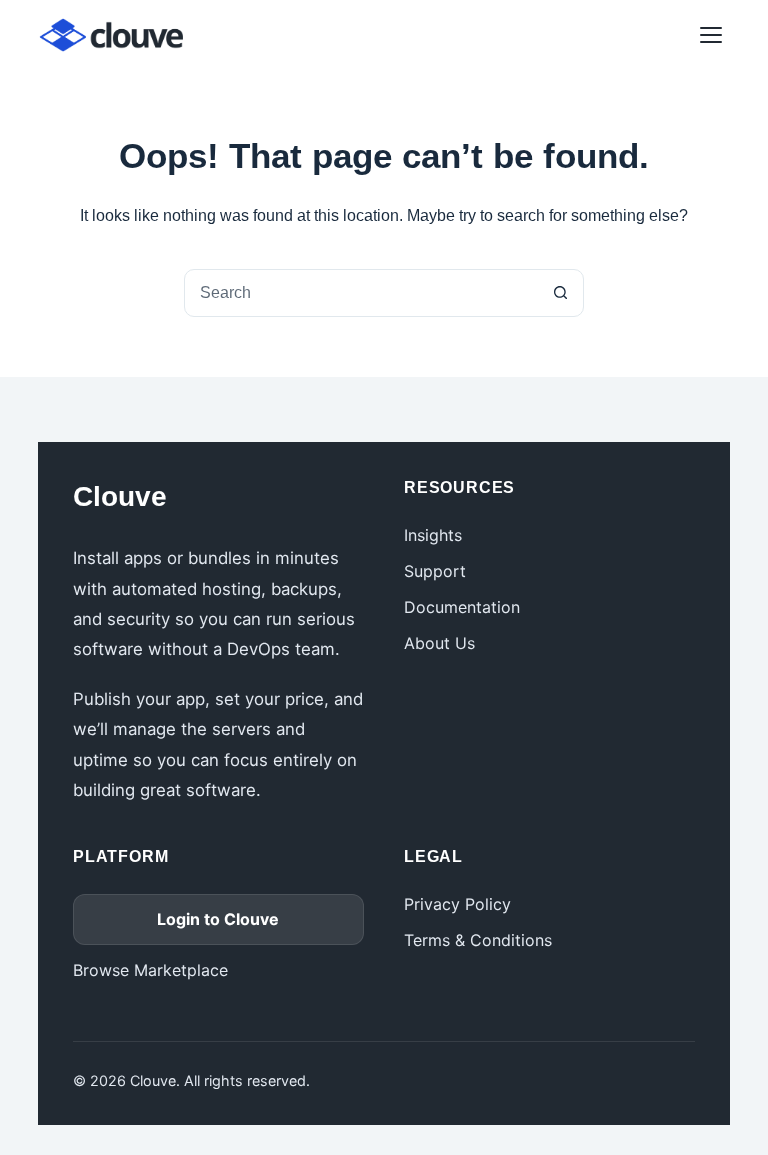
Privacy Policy (457, 904)
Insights (433, 535)
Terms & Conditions (478, 940)
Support (435, 571)
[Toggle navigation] (711, 35)
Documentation (462, 607)
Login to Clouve (218, 919)
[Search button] (560, 293)
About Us (439, 643)
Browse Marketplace (150, 970)
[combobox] (361, 293)
